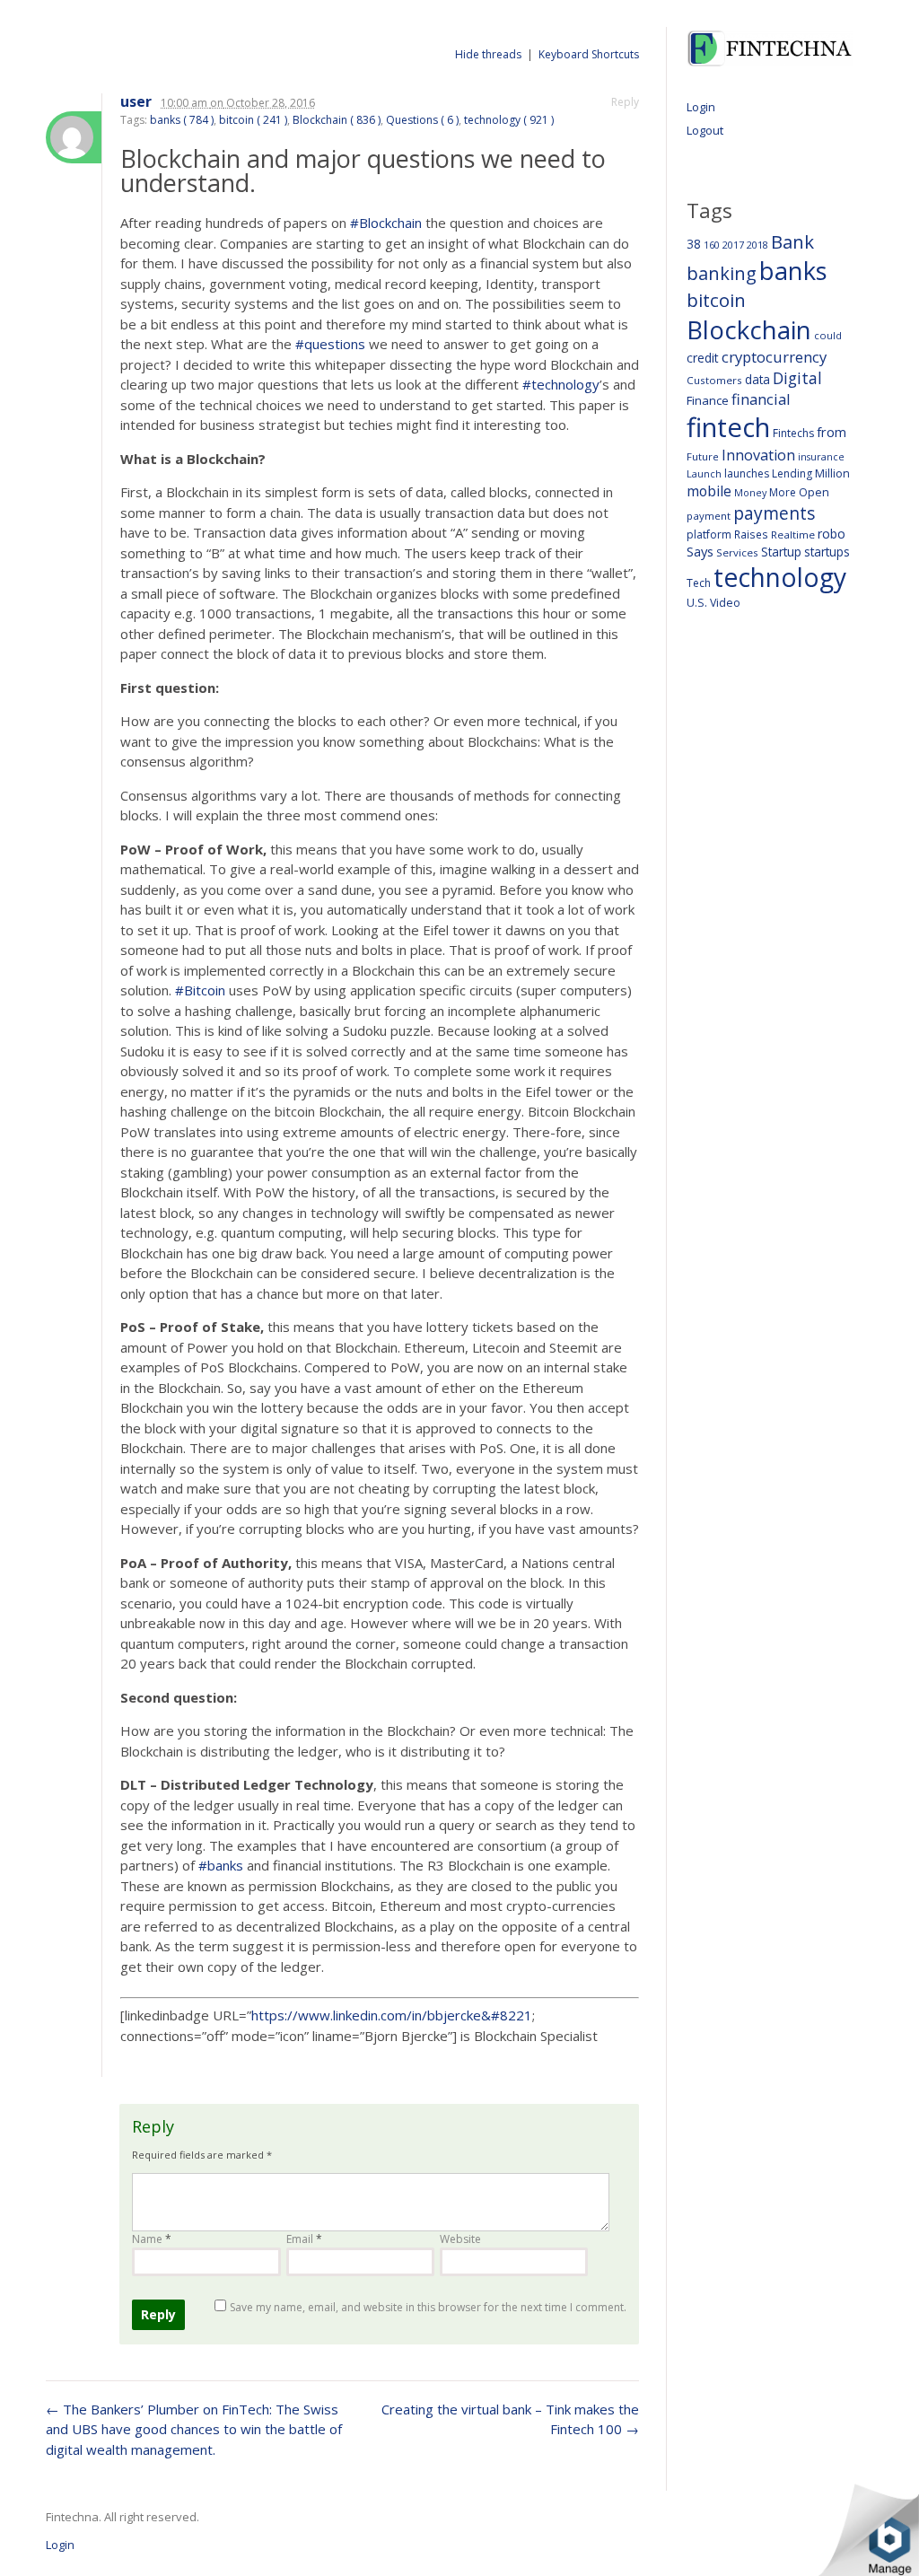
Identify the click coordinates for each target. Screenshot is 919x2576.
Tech (699, 583)
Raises (751, 534)
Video (725, 603)
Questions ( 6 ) (422, 120)
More (783, 492)
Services (737, 552)
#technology (561, 384)
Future (703, 456)
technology (780, 577)
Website (460, 2239)
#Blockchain (386, 223)
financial (761, 399)
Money (750, 492)
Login (701, 107)
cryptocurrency (774, 357)
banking (722, 273)
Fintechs (793, 433)
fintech (728, 427)
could (828, 335)
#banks (221, 1865)
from (831, 432)
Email (304, 2239)
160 (712, 245)
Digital (797, 378)
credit (703, 358)
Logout (705, 130)
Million (832, 473)
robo (831, 534)
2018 (757, 245)
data (757, 379)
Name (152, 2239)
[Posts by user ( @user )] (74, 137)
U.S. (697, 603)
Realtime (793, 534)
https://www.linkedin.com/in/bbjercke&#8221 (392, 2015)
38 (694, 244)
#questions (330, 344)
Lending (792, 473)
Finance (708, 400)
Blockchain (749, 329)
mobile (709, 491)
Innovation (758, 455)
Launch (704, 473)
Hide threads (488, 54)
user (136, 102)
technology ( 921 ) (509, 120)
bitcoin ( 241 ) (253, 120)
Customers (714, 380)
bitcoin (716, 300)
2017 (733, 245)
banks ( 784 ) (182, 120)
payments (774, 513)
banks (793, 271)
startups (827, 552)
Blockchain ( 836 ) (337, 120)
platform (709, 534)
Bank (792, 241)
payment (709, 516)
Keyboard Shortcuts (589, 54)
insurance (821, 456)
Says (700, 551)
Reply (625, 102)
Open (814, 492)
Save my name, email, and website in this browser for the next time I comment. (428, 2307)
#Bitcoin (200, 990)
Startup (781, 552)
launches (747, 473)
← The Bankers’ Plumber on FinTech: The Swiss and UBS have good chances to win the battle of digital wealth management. (194, 2429)
